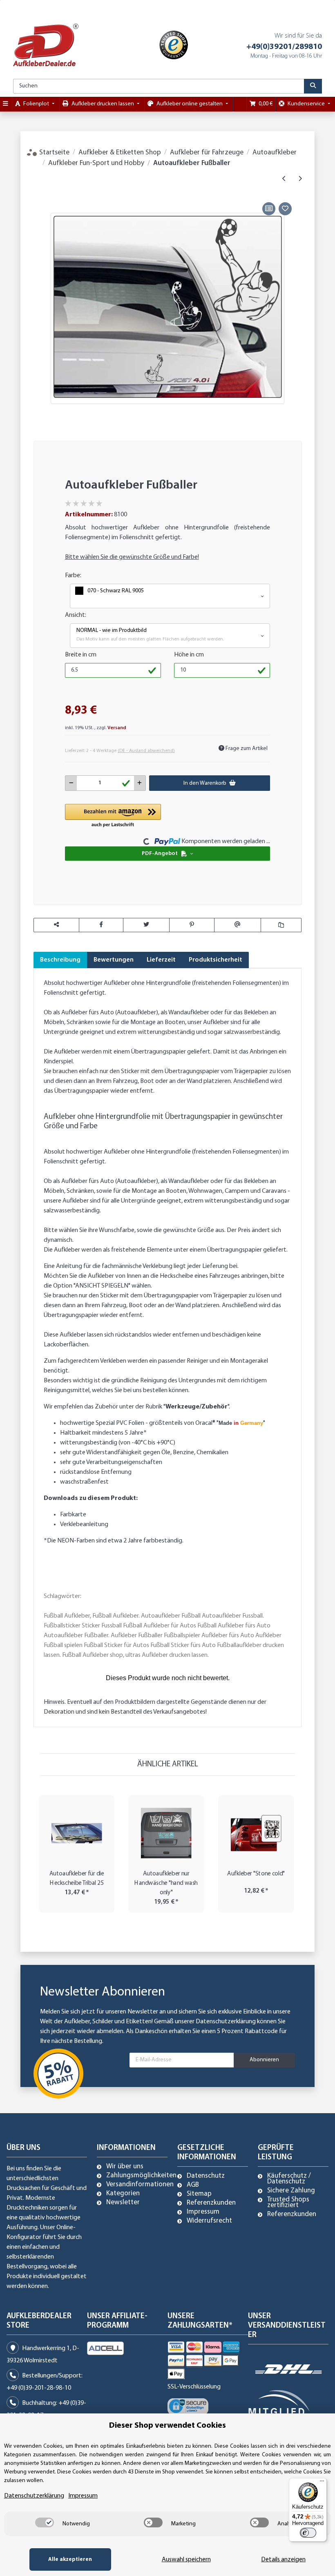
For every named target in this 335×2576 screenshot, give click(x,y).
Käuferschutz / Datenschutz (289, 2179)
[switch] (45, 2522)
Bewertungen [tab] (114, 960)
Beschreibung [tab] (60, 960)
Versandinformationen (140, 2185)
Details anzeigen (283, 2560)
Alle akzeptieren (70, 2559)
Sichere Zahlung (291, 2191)
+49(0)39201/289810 (284, 47)
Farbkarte (73, 1515)
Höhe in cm (189, 655)
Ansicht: (76, 615)
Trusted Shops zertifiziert (288, 2203)
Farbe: (73, 576)
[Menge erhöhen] (140, 783)
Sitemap (199, 2194)
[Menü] (322, 2483)
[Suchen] (313, 86)
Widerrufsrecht (209, 2221)
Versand (117, 728)
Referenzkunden (211, 2203)
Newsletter (123, 2203)
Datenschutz (206, 2176)
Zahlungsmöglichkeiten (141, 2176)
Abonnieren (264, 2060)
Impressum (203, 2212)
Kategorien (123, 2194)
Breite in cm (81, 655)
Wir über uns (125, 2167)
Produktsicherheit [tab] (216, 960)
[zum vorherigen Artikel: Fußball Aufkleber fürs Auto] (284, 179)
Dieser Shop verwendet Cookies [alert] (167, 2426)
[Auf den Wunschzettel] (285, 209)
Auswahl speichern (186, 2560)
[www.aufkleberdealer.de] (46, 45)
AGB (193, 2185)
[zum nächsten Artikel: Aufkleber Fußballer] (300, 179)
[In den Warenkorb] (40, 191)
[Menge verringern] (71, 783)
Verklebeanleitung (84, 1525)
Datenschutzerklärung (226, 2022)
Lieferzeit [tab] (161, 960)
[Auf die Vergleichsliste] (269, 209)
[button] (170, 596)
